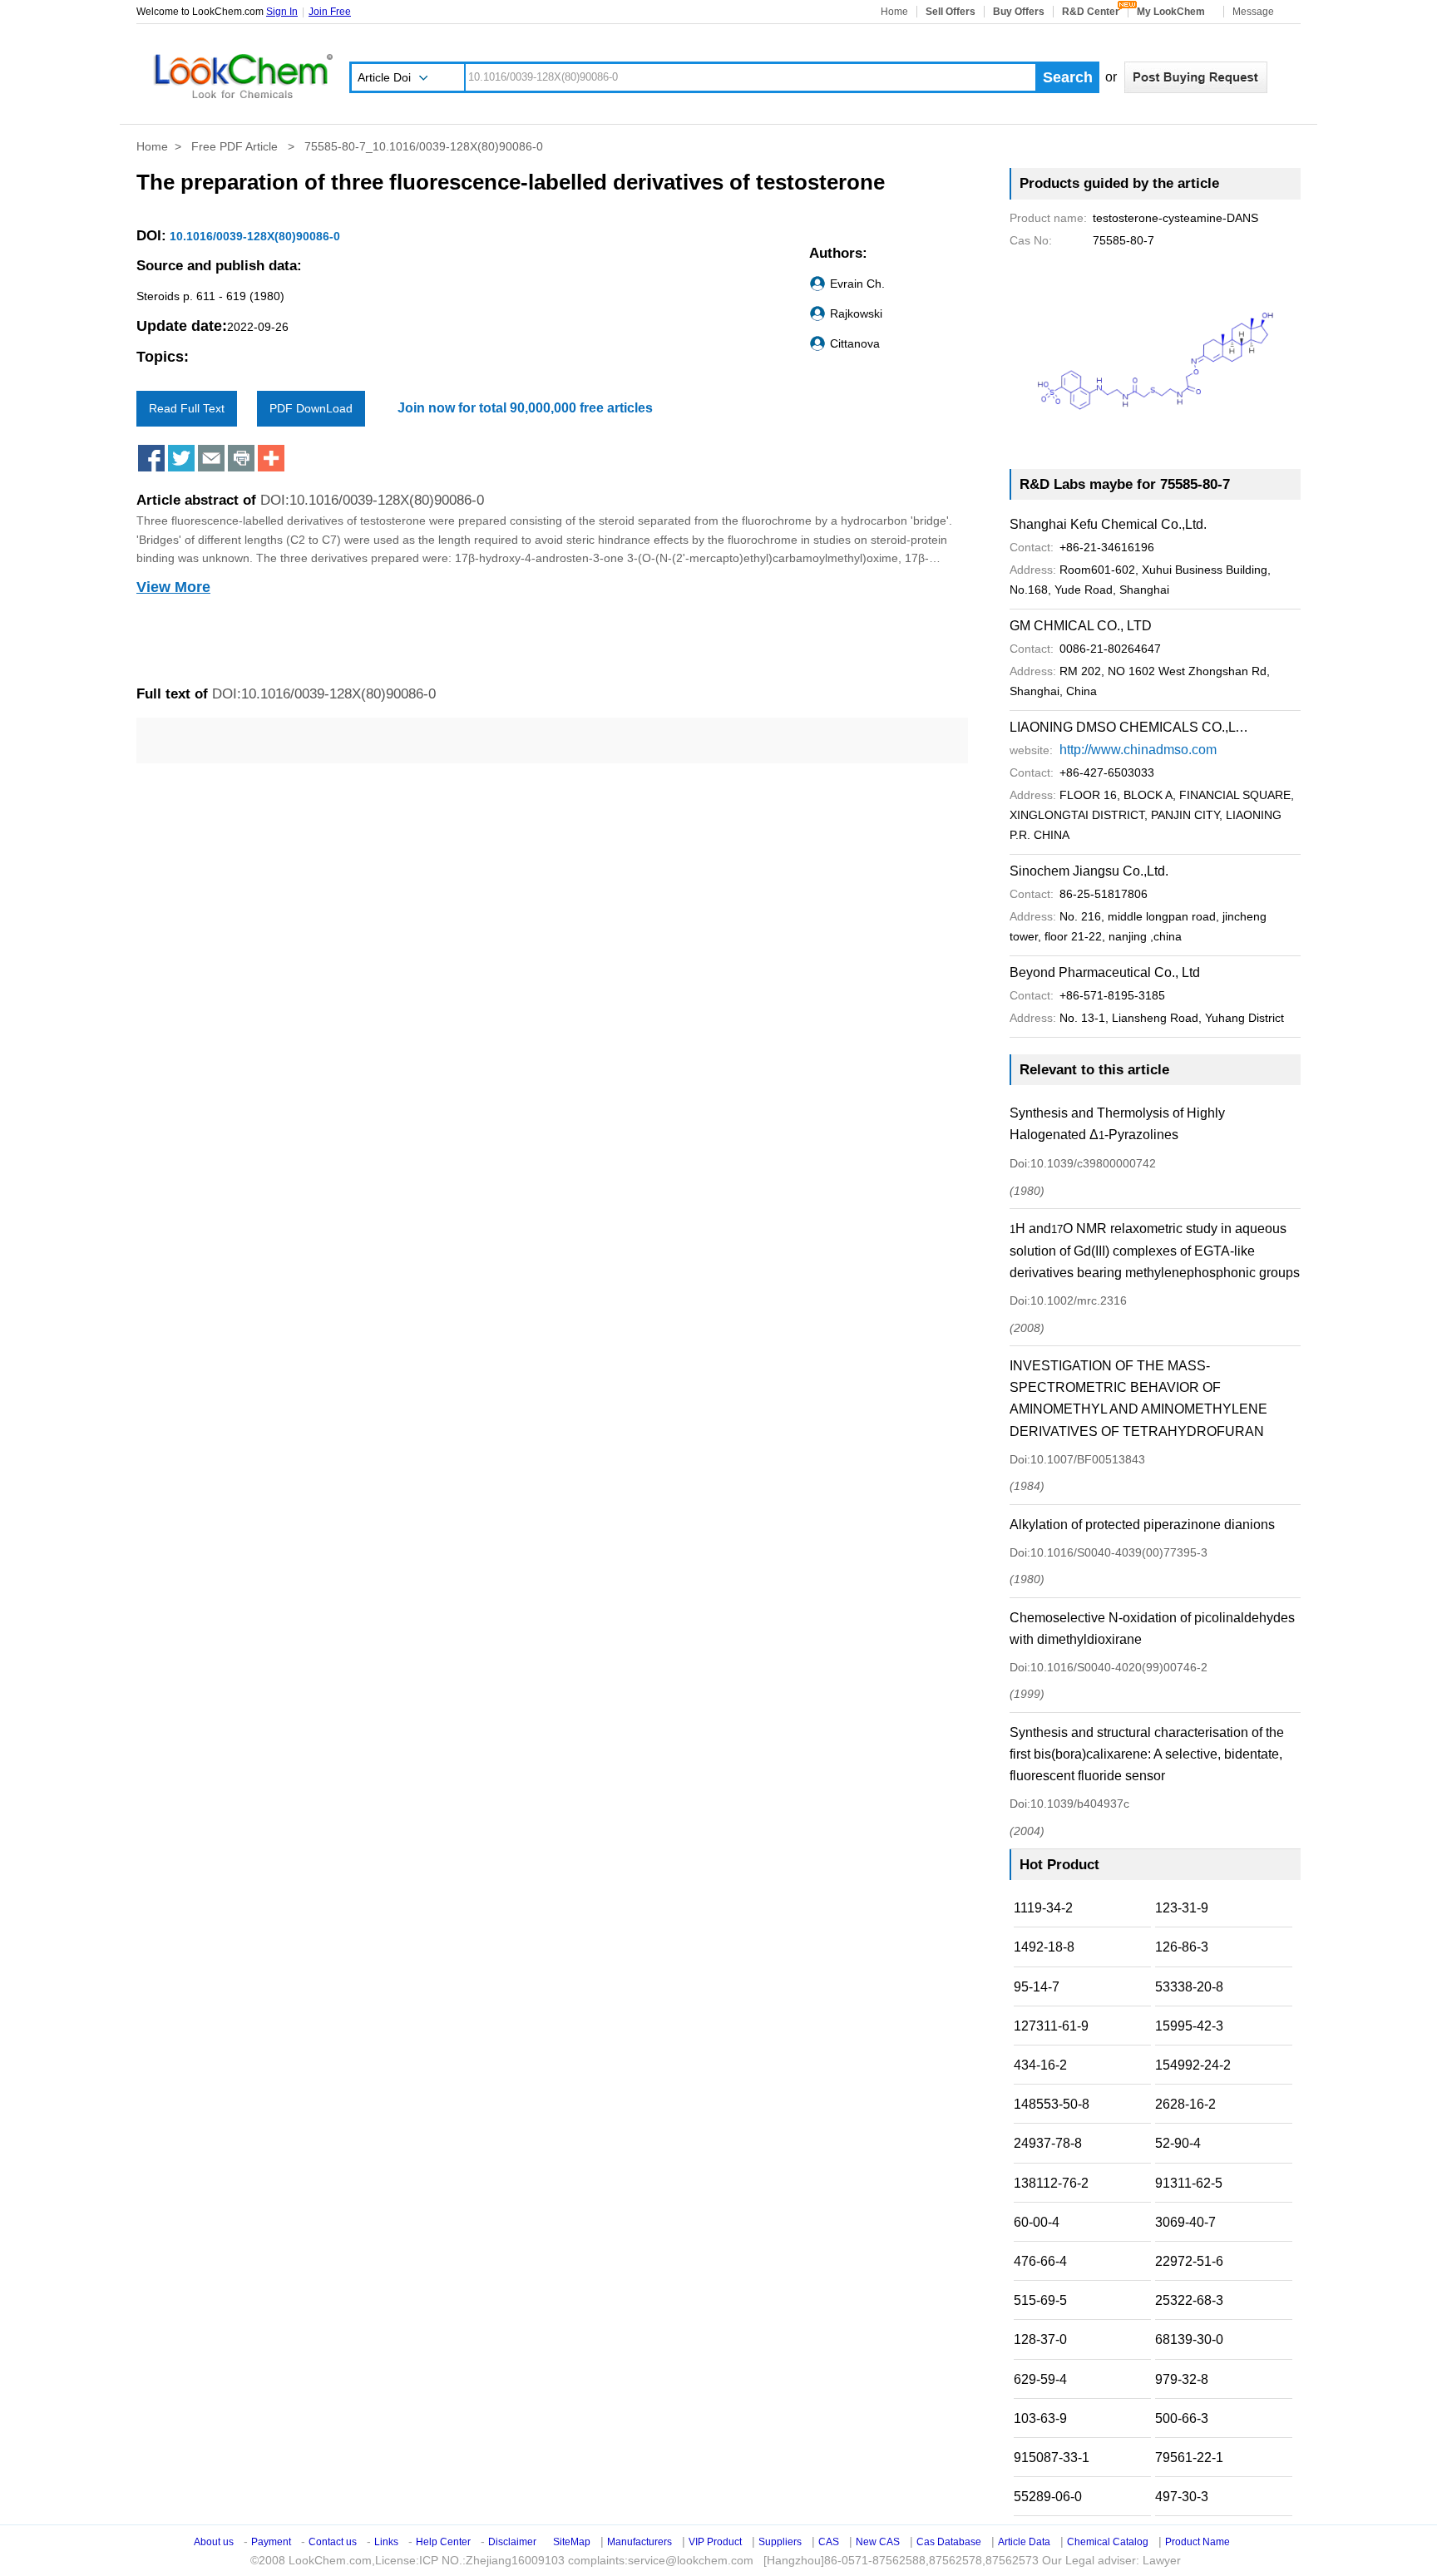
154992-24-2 (1193, 2065)
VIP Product (715, 2542)
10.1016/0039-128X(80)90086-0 (253, 236)
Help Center (443, 2542)
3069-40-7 (1185, 2222)
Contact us (333, 2542)
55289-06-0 (1048, 2497)
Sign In (282, 12)
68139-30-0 (1189, 2339)
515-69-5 (1040, 2300)
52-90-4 (1178, 2143)
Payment (271, 2542)
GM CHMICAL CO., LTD (1081, 626)
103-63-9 (1040, 2418)
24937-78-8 (1048, 2143)
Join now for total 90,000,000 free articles (525, 408)
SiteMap (572, 2542)
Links (386, 2542)
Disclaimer (512, 2542)
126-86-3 (1182, 1947)
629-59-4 (1040, 2379)
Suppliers (780, 2542)
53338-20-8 (1189, 1987)
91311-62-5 (1189, 2183)
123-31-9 (1182, 1908)
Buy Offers (1019, 12)
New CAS (878, 2542)
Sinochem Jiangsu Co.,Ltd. (1089, 871)
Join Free (330, 12)
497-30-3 (1182, 2497)
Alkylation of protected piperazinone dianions (1142, 1525)
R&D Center (1091, 12)
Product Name (1197, 2542)
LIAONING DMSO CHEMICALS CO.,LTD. (1130, 727)
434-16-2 (1040, 2065)
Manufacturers (639, 2542)
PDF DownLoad (311, 408)
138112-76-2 (1051, 2183)
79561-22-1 (1189, 2458)
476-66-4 (1040, 2261)
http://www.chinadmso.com (1138, 750)
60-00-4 (1037, 2222)
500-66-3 (1182, 2418)
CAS (829, 2542)
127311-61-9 (1051, 2026)
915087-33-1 (1052, 2458)
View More (173, 587)
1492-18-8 (1044, 1947)
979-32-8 (1182, 2379)
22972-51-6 (1189, 2261)
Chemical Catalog (1108, 2542)
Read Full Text (187, 408)
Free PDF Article (236, 146)
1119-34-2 (1043, 1908)
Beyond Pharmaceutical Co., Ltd (1105, 972)
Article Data (1024, 2542)
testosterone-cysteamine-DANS (1134, 218)
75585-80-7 (1082, 240)
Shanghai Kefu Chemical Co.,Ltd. (1108, 524)
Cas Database (949, 2542)
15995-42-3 (1189, 2026)
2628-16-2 (1185, 2104)
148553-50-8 (1052, 2104)
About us (214, 2542)
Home (894, 12)
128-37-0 (1040, 2339)
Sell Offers (951, 12)
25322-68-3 (1189, 2300)
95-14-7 (1037, 1987)
